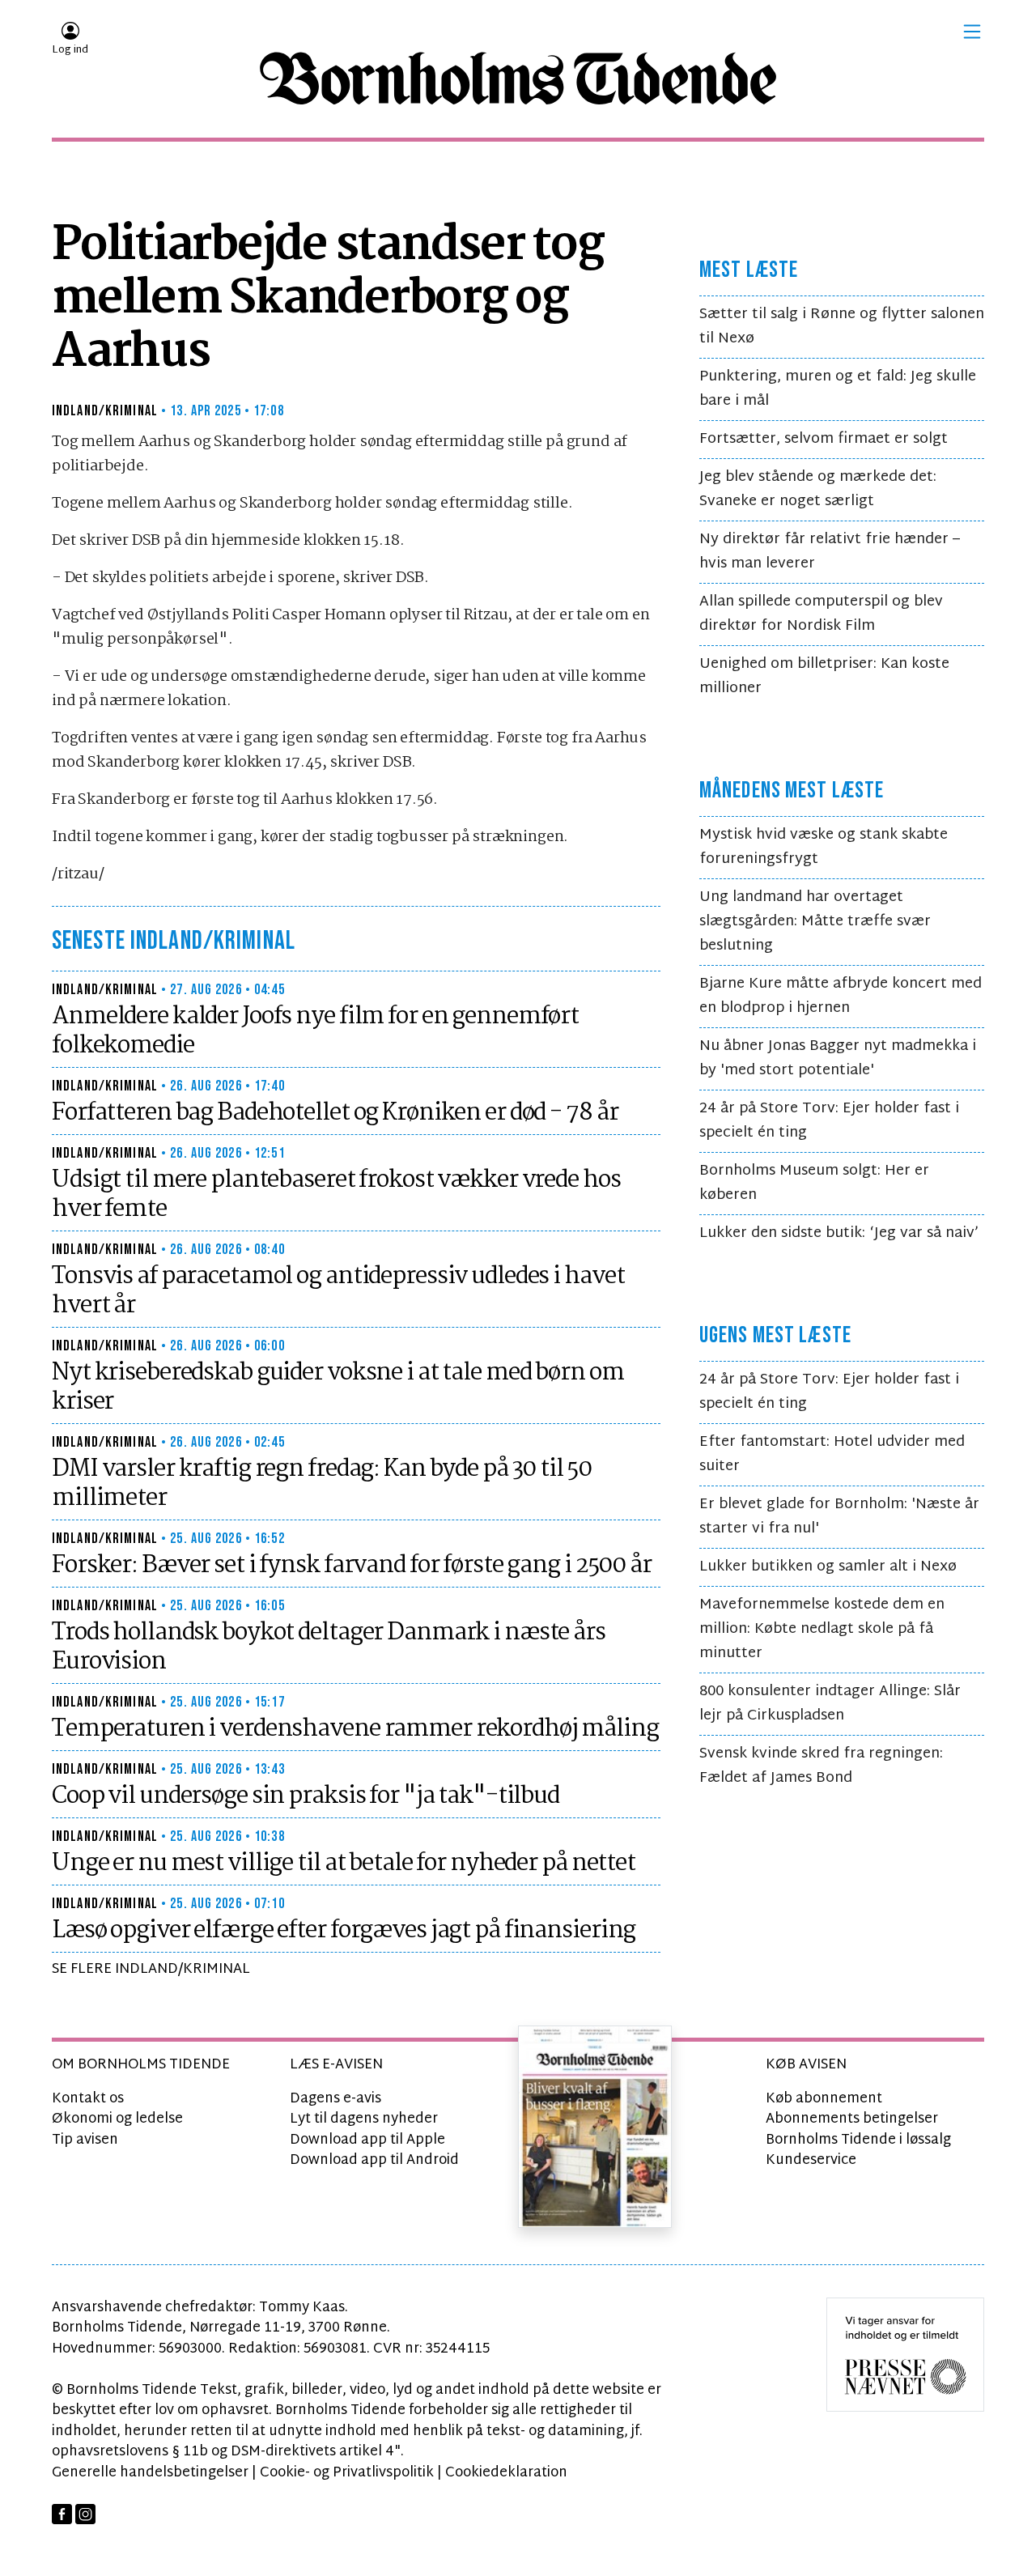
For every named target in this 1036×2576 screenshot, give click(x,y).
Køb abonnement (824, 2099)
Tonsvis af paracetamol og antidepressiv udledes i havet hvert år (338, 1291)
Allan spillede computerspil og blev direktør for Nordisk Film (821, 614)
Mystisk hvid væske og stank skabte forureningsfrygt (824, 847)
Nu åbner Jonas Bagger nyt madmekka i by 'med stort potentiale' (838, 1058)
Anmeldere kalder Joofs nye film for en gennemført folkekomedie (315, 1031)
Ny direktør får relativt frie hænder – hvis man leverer (830, 552)
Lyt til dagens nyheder (364, 2119)
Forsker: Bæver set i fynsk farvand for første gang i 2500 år (352, 1566)
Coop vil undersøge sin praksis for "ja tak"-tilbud (306, 1796)
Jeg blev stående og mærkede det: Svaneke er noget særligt (818, 489)
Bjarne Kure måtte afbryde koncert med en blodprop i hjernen (841, 996)
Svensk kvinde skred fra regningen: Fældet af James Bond (821, 1766)
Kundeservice (811, 2160)
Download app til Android (374, 2160)
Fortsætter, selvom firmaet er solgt (824, 439)
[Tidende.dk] (518, 79)
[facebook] (62, 2514)
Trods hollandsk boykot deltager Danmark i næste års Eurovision (329, 1647)
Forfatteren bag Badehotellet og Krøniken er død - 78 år (335, 1113)
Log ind (70, 50)
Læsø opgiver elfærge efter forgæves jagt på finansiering (344, 1931)
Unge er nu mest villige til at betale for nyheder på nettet (344, 1864)
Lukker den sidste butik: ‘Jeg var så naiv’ (839, 1233)
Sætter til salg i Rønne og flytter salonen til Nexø (842, 327)
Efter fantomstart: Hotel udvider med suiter (832, 1454)
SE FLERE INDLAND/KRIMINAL (151, 1969)
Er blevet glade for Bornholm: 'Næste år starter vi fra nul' (839, 1517)
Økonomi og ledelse (117, 2119)
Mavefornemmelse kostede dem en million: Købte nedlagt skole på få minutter (822, 1629)
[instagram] (85, 2514)
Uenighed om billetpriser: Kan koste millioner (824, 676)
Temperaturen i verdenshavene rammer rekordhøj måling (355, 1729)
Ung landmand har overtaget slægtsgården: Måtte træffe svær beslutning (815, 922)
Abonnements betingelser (852, 2119)
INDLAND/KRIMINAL (105, 411)
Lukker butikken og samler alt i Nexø (828, 1567)
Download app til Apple (367, 2140)
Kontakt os (88, 2099)
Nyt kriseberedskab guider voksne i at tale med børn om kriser (338, 1388)
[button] (972, 32)
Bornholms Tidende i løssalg (858, 2140)
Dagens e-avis (335, 2099)
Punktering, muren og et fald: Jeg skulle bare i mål (838, 389)
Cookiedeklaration (506, 2473)
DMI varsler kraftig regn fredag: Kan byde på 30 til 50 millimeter (322, 1484)
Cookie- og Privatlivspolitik (347, 2473)
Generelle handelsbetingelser (150, 2473)
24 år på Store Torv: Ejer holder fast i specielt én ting (829, 1121)
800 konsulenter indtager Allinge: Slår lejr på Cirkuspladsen (830, 1704)
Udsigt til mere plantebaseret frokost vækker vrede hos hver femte (336, 1195)
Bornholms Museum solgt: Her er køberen (814, 1183)
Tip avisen (85, 2140)
